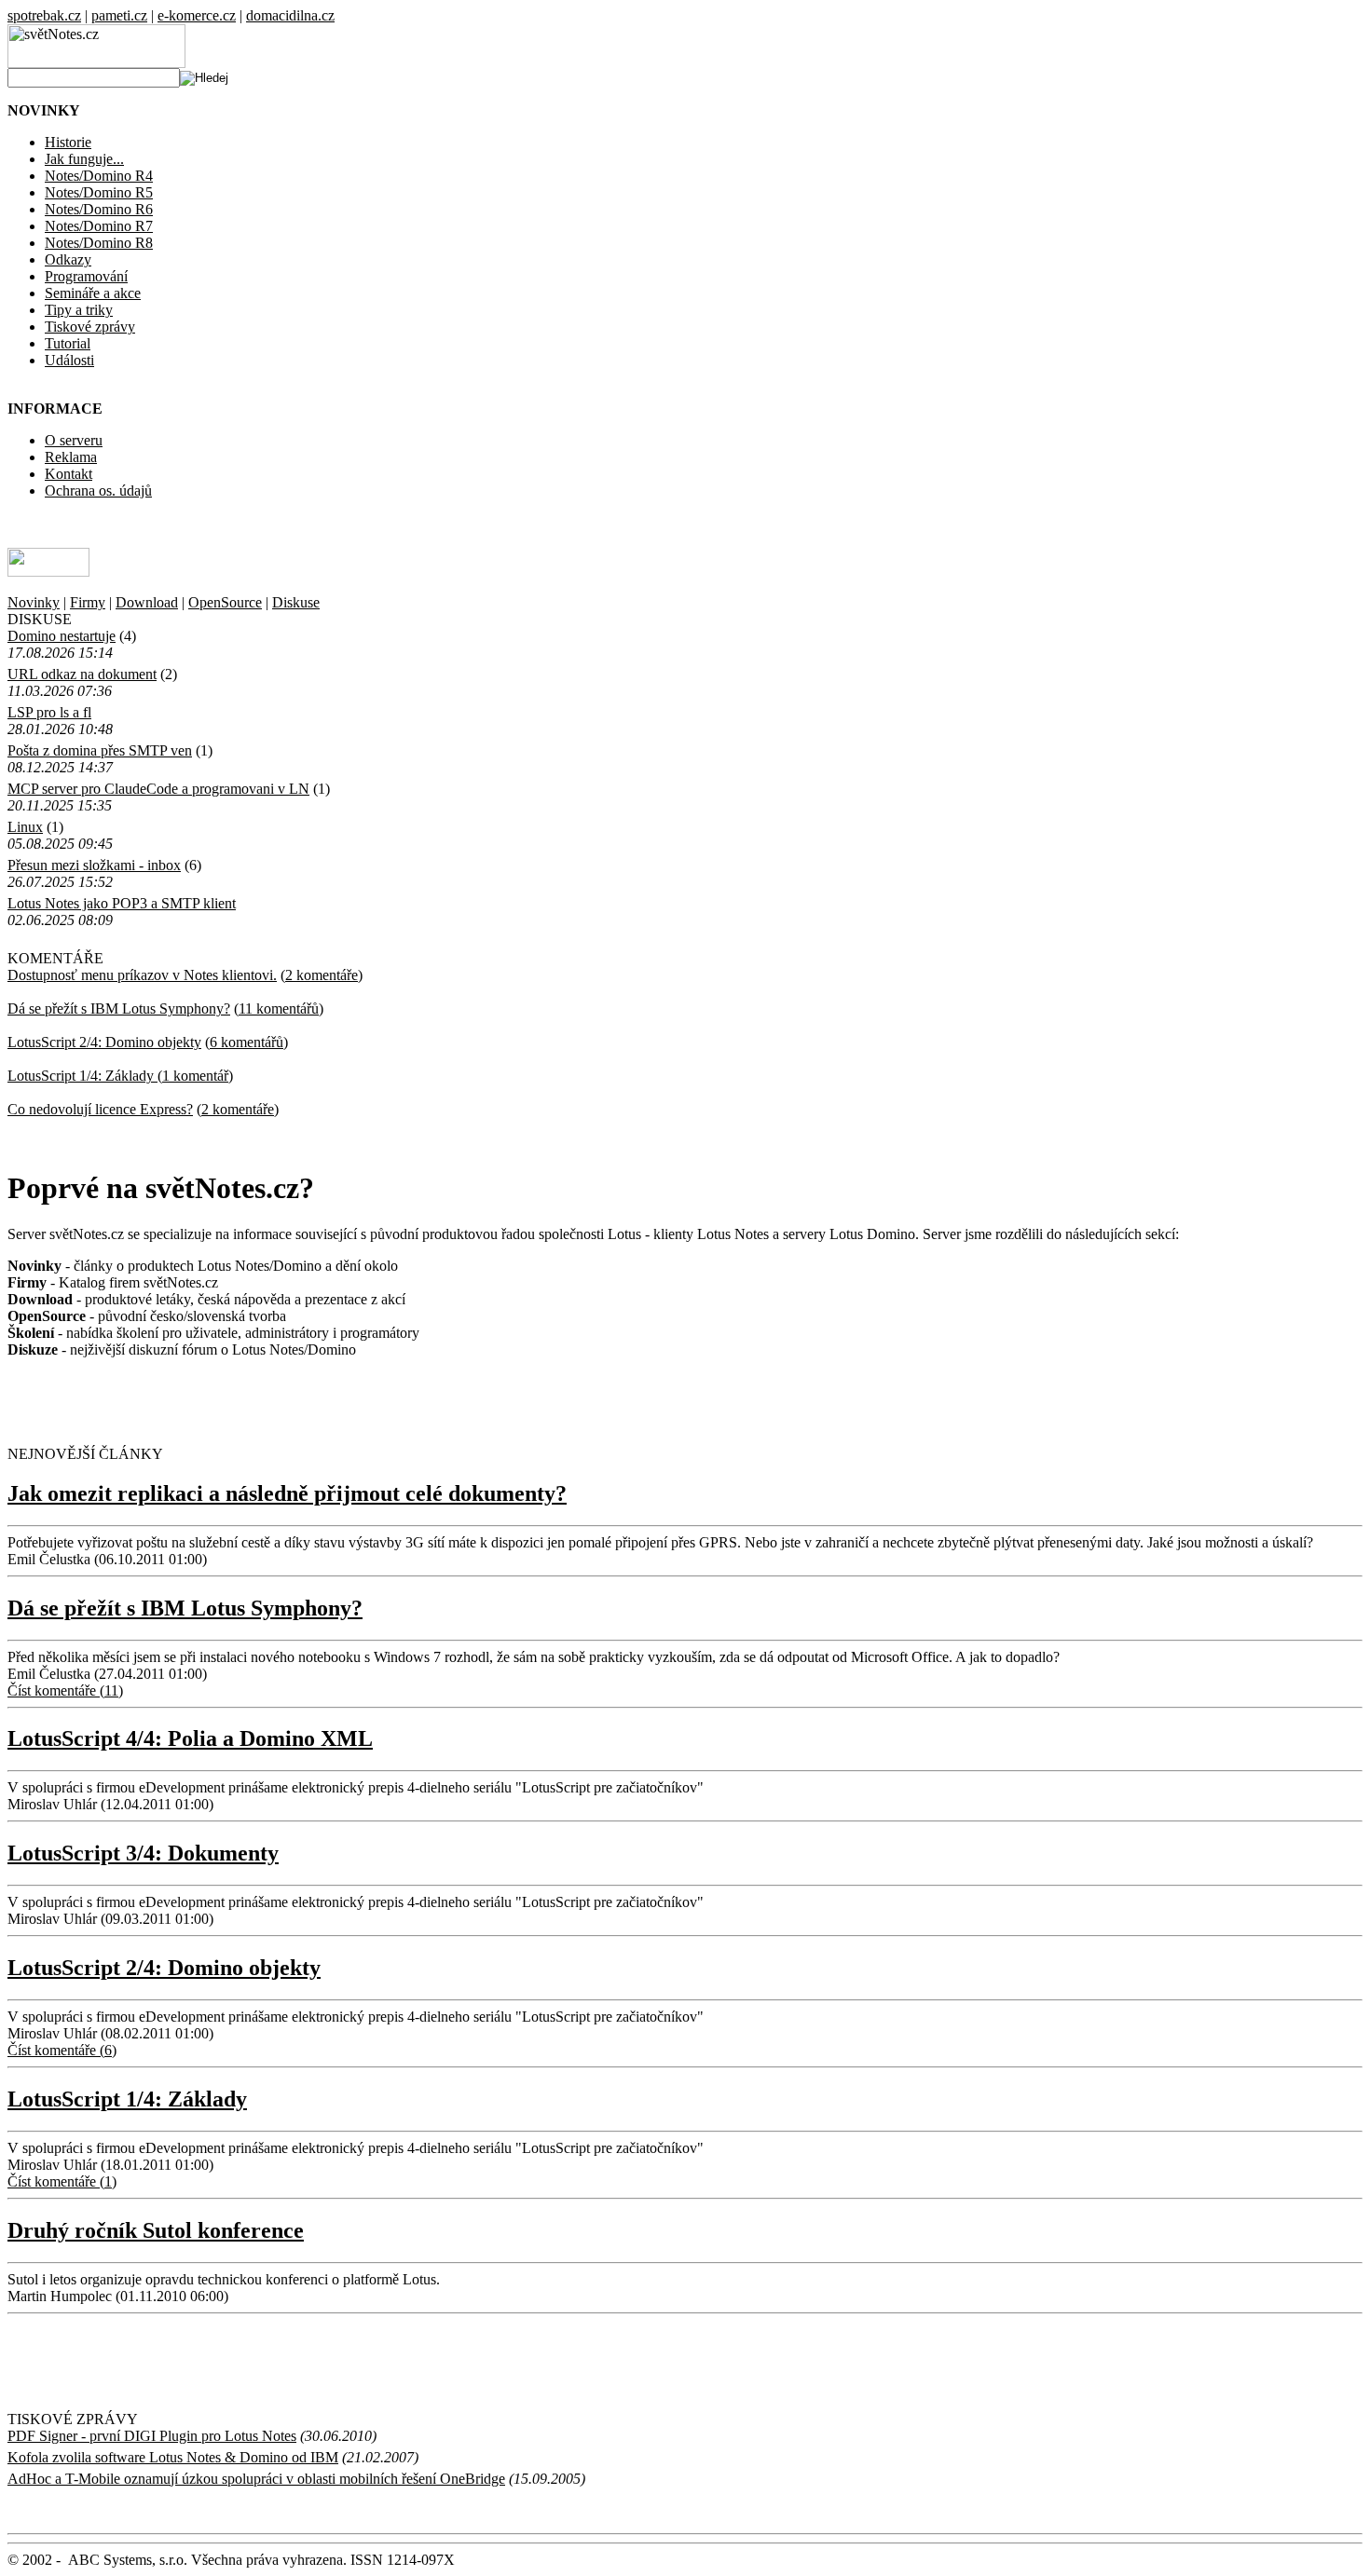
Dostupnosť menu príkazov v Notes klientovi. (142, 975)
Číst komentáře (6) (62, 2050)
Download (147, 602)
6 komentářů (247, 1042)
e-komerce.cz (197, 15)
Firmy (88, 602)
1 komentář (195, 1076)
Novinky (34, 602)
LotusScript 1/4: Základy (82, 1076)
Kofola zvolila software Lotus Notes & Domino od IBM (173, 2457)
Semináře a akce (93, 293)
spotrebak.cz (44, 15)
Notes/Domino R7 (99, 226)
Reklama (71, 457)
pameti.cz (119, 15)
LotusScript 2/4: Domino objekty (104, 1042)
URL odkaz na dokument (82, 674)
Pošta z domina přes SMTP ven (100, 750)
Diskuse (296, 602)
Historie (68, 142)
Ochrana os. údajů (98, 491)
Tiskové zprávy (90, 327)
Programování (86, 276)
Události (69, 360)
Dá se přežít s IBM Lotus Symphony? (119, 1009)
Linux (25, 827)
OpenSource (225, 602)
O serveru (74, 440)
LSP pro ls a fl (49, 712)
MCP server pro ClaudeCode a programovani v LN (158, 789)
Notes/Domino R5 (99, 192)
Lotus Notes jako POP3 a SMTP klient (122, 903)
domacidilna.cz (290, 15)
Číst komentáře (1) (62, 2181)
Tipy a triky (79, 310)
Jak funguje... (84, 159)
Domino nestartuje (62, 636)
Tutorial (68, 343)
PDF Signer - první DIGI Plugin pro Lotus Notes (152, 2436)
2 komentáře (322, 975)
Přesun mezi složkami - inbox (94, 865)
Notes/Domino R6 (99, 209)
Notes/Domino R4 (99, 176)
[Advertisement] (226, 1401)
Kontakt (68, 474)
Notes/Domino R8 (99, 243)
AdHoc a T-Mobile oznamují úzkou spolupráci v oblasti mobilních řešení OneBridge (256, 2479)
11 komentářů (279, 1009)
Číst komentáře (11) (65, 1690)
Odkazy (68, 259)
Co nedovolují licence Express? (100, 1109)
